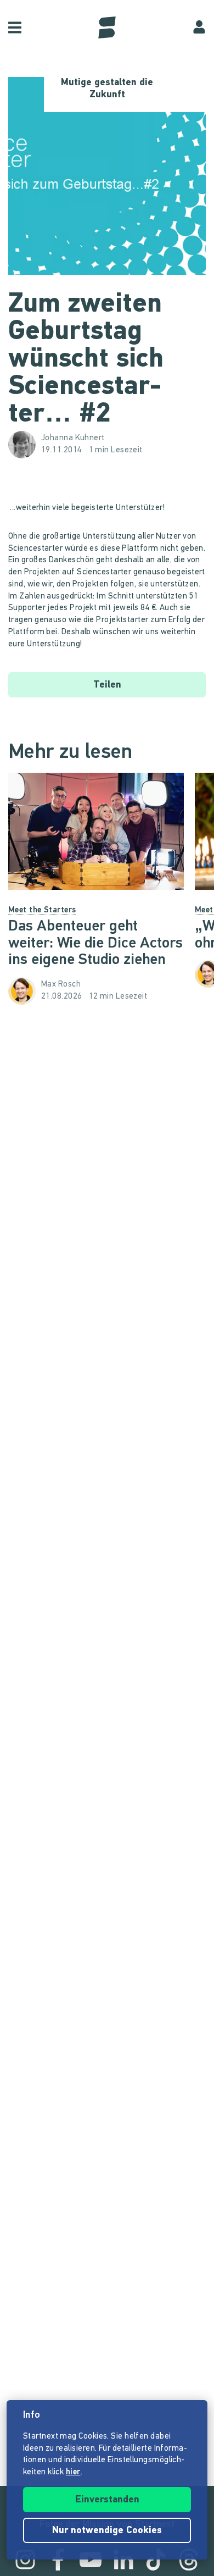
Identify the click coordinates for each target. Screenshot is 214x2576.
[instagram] (25, 2560)
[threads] (189, 2560)
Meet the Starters (42, 910)
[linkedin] (123, 2560)
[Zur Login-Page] (199, 27)
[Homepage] (107, 27)
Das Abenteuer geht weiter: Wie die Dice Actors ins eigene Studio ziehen (95, 944)
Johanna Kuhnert (73, 438)
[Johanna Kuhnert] (25, 445)
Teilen (107, 685)
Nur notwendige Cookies (107, 2531)
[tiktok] (156, 2560)
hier (73, 2472)
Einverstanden (107, 2500)
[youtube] (91, 2560)
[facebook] (58, 2560)
